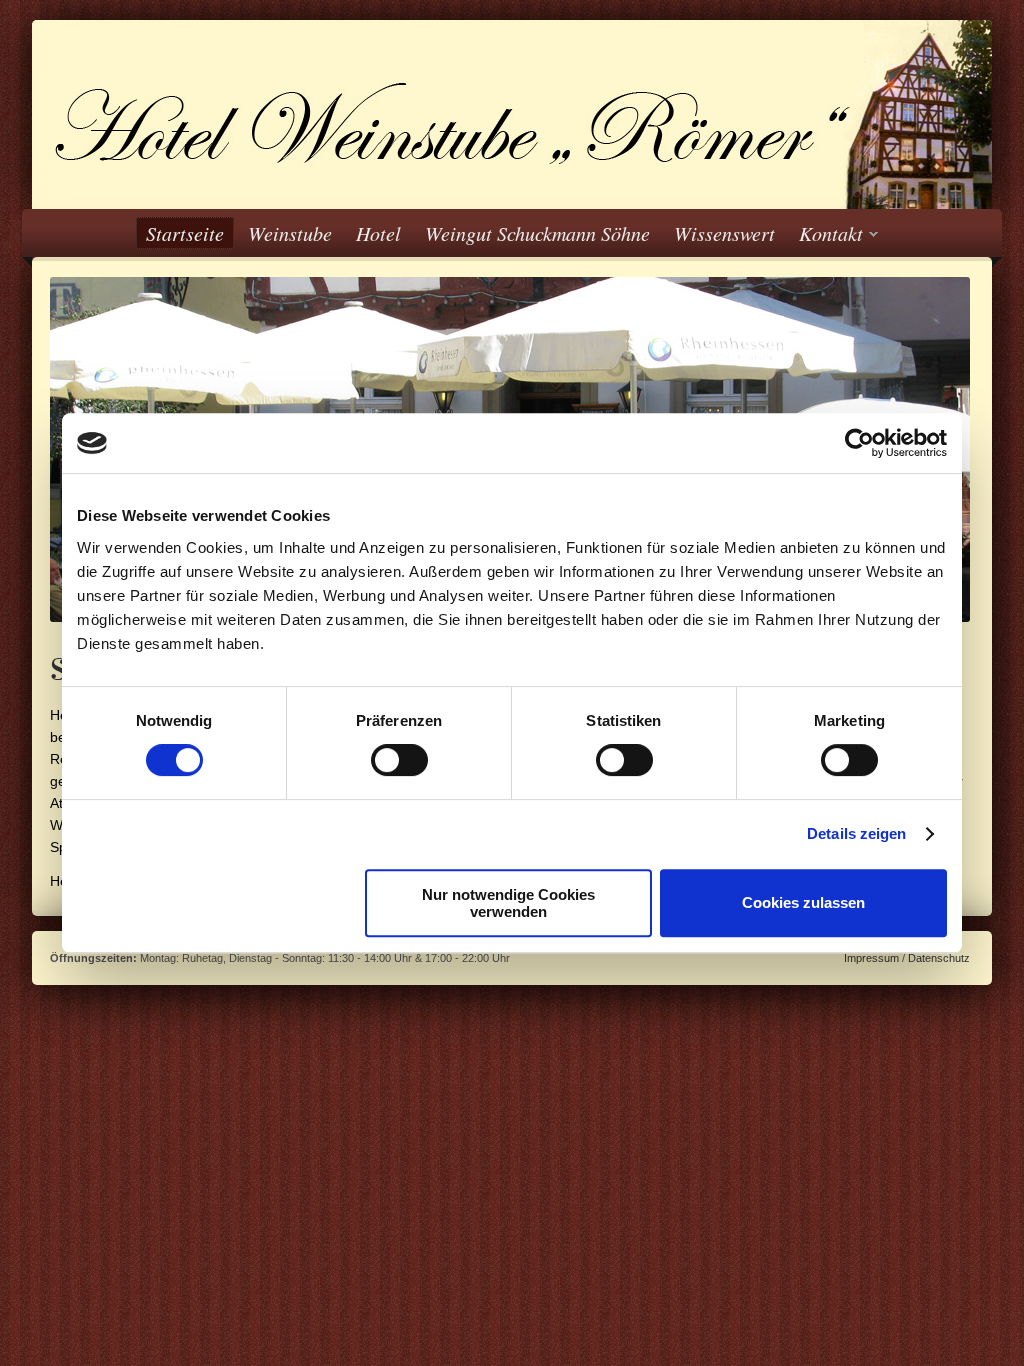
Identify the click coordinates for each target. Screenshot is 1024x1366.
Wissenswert (724, 233)
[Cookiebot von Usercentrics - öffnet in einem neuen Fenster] (859, 443)
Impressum (871, 958)
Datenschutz (939, 958)
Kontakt (826, 234)
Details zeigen (856, 833)
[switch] (399, 760)
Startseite (185, 233)
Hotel (378, 233)
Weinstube (290, 233)
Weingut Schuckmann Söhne (537, 233)
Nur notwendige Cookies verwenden (508, 903)
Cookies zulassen (803, 902)
